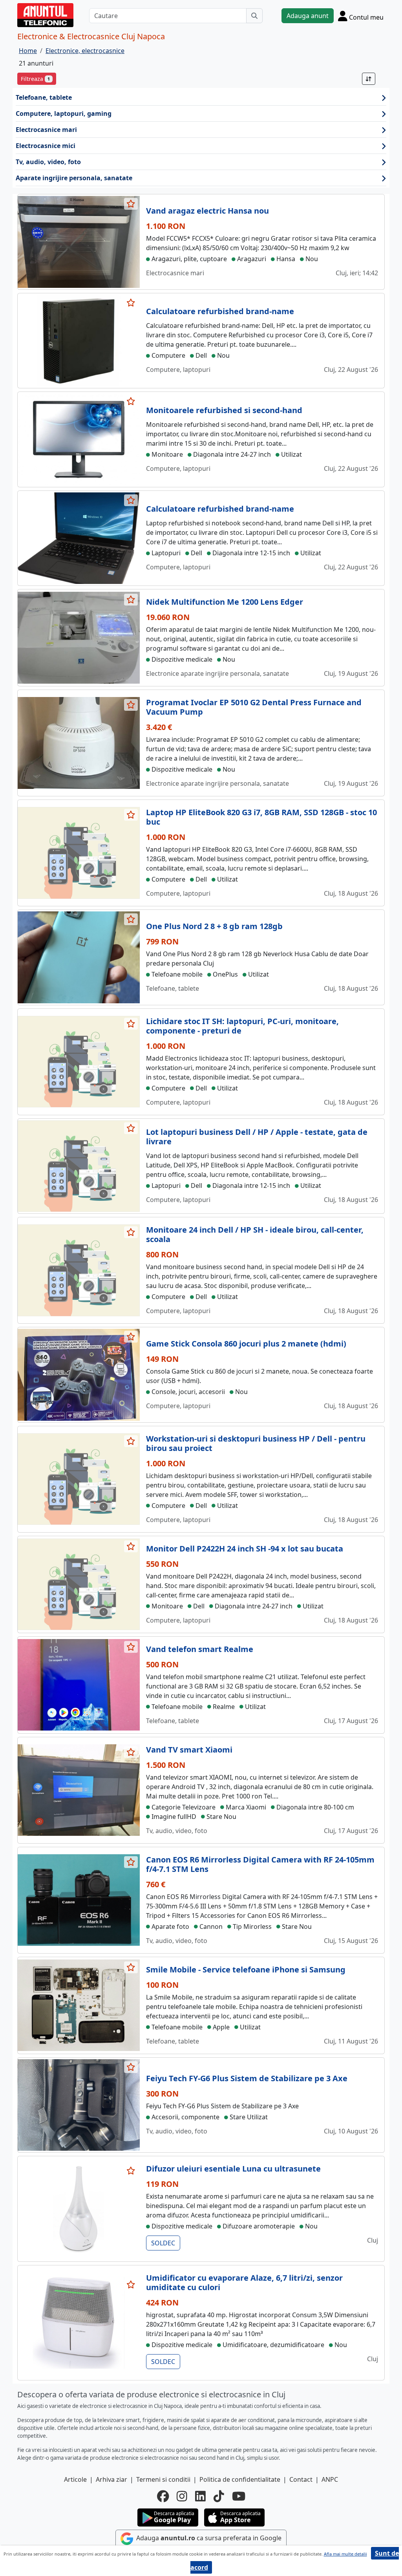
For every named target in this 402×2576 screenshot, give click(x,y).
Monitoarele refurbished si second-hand (224, 410)
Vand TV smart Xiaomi (189, 1750)
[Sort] (369, 79)
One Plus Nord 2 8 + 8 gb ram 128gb (214, 926)
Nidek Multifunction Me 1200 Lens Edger (225, 602)
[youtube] (239, 2496)
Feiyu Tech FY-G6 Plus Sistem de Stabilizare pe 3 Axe (247, 2078)
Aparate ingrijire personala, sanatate (74, 178)
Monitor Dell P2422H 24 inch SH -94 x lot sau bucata (245, 1549)
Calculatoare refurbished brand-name (220, 311)
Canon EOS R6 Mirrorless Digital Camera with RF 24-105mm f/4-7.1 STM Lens (260, 1864)
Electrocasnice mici (46, 146)
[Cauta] (254, 16)
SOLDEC (163, 2243)
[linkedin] (200, 2496)
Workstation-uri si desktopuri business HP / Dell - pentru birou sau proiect (256, 1443)
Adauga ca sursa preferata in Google (208, 2538)
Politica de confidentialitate (240, 2479)
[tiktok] (219, 2496)
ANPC (330, 2479)
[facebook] (163, 2496)
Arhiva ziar (111, 2479)
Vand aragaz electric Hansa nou (207, 211)
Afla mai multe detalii (345, 2554)
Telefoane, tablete (44, 97)
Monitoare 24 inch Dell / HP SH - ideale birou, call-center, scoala (255, 1234)
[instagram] (182, 2496)
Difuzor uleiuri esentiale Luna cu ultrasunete (233, 2169)
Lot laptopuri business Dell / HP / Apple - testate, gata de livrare (257, 1137)
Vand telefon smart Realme (200, 1649)
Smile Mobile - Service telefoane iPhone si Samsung (246, 1970)
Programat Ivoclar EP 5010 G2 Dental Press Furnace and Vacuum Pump (254, 707)
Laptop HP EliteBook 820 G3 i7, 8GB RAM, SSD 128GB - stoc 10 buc (261, 817)
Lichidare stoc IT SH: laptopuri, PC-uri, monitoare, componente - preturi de (242, 1026)
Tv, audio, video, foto (48, 162)
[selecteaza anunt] (131, 204)
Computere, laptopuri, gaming (64, 113)
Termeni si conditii (163, 2479)
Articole (75, 2479)
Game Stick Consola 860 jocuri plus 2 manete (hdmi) (246, 1344)
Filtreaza (35, 79)
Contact (301, 2479)
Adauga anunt (308, 16)
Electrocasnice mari (46, 130)
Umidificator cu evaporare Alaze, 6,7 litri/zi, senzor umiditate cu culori (244, 2282)
